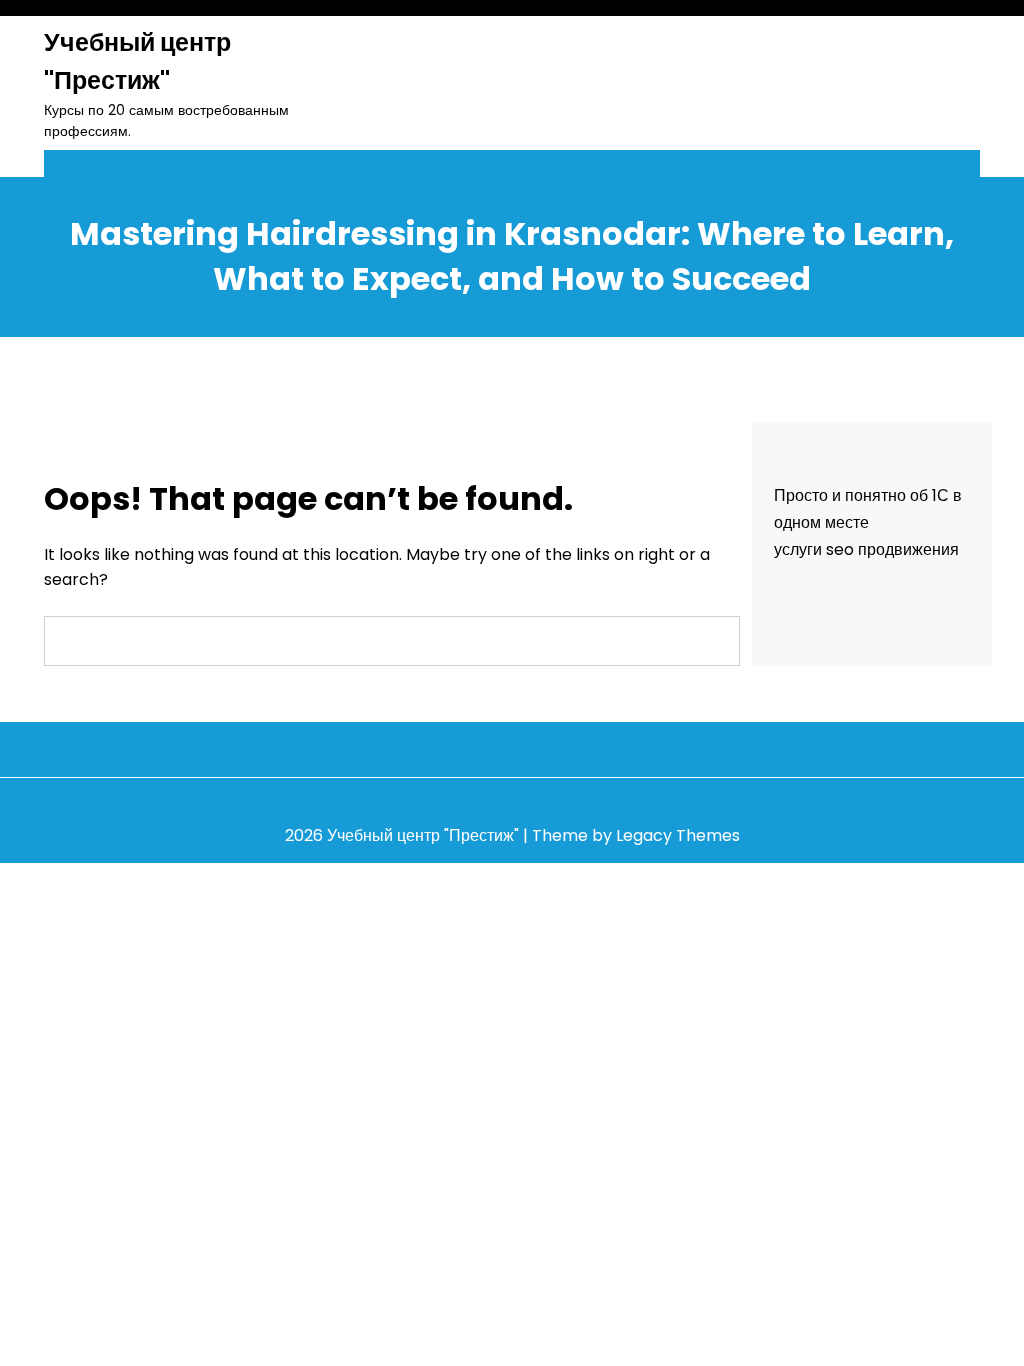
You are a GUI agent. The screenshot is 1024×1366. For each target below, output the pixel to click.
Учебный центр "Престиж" (137, 61)
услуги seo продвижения (866, 549)
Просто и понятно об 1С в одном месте (868, 509)
